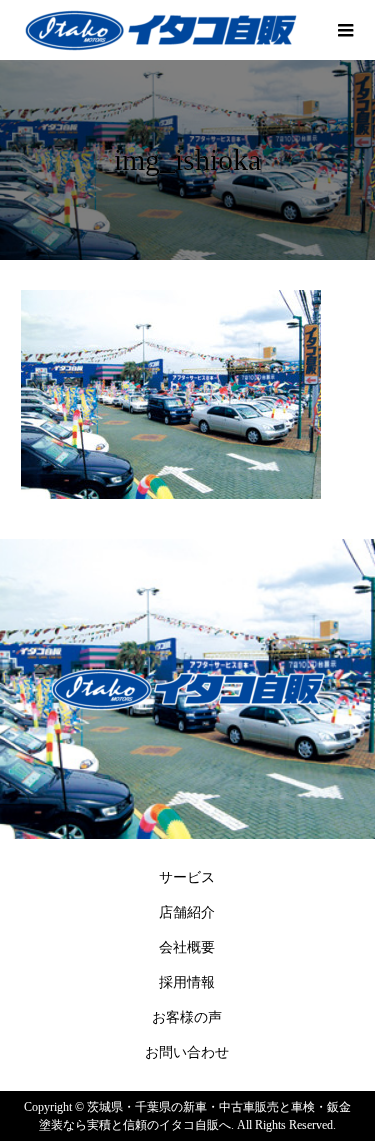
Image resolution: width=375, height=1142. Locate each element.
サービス (187, 877)
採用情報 (187, 982)
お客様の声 (187, 1017)
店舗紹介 (187, 912)
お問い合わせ (187, 1052)
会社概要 (187, 947)
